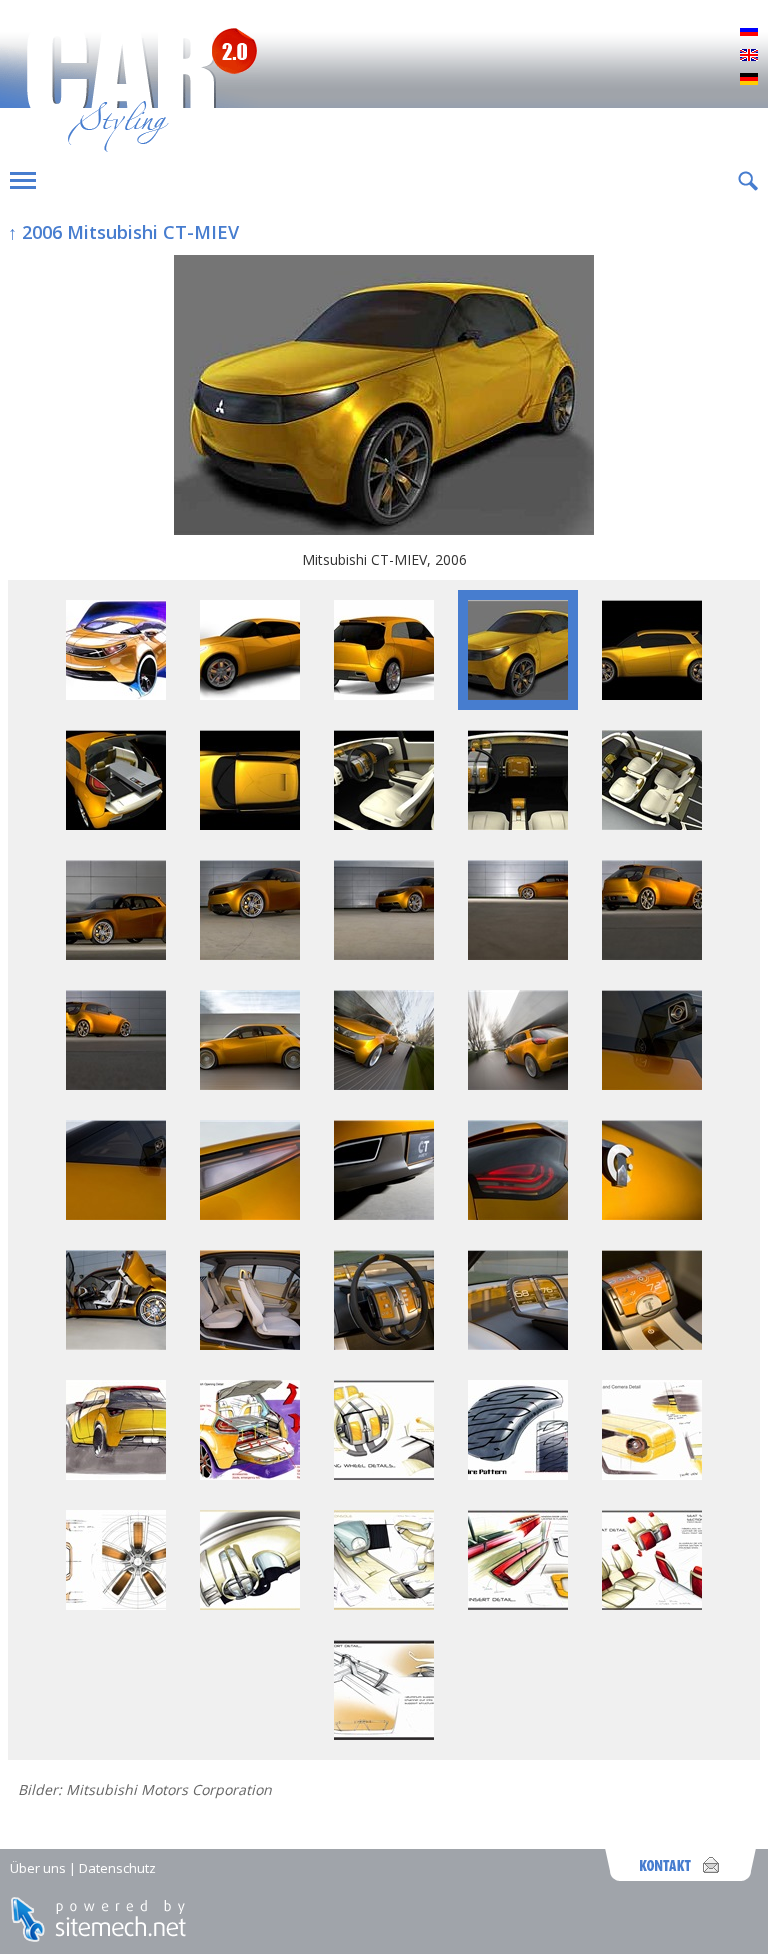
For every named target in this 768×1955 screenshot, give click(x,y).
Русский (749, 32)
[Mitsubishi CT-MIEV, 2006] (384, 397)
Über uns (38, 1868)
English (749, 56)
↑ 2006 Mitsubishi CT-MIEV (123, 232)
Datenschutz (117, 1868)
